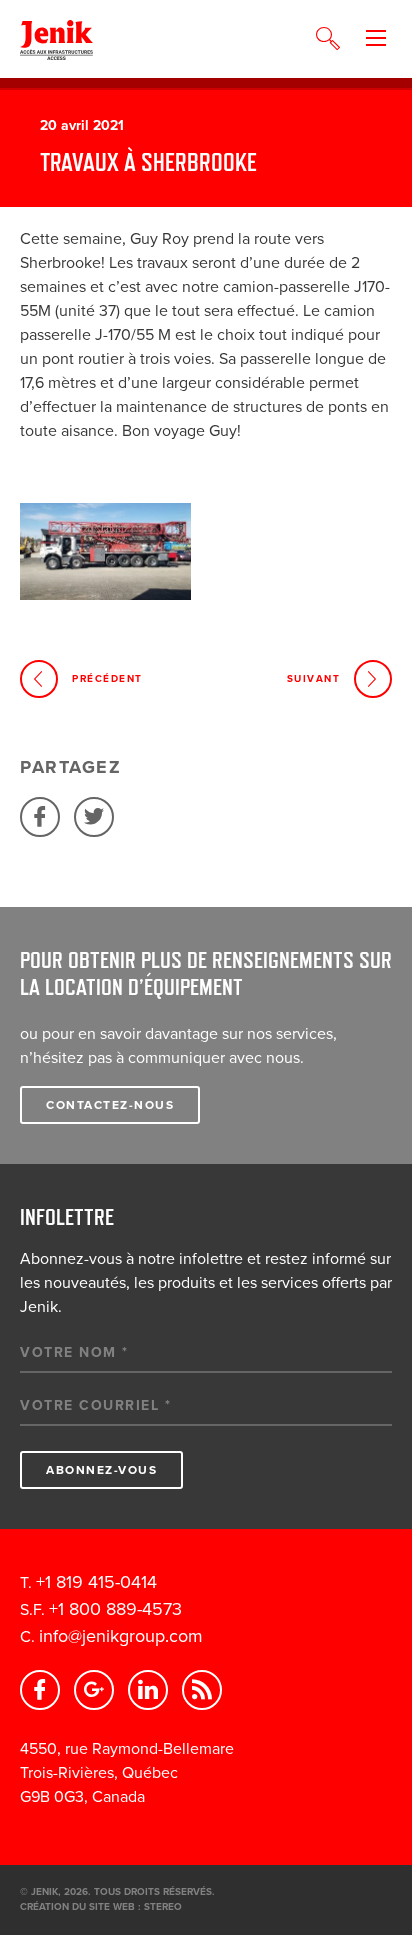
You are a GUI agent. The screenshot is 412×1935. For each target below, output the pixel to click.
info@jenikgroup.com (121, 1636)
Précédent (107, 679)
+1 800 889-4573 (115, 1609)
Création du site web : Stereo (101, 1907)
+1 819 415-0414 (96, 1582)
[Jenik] (56, 39)
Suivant (314, 679)
